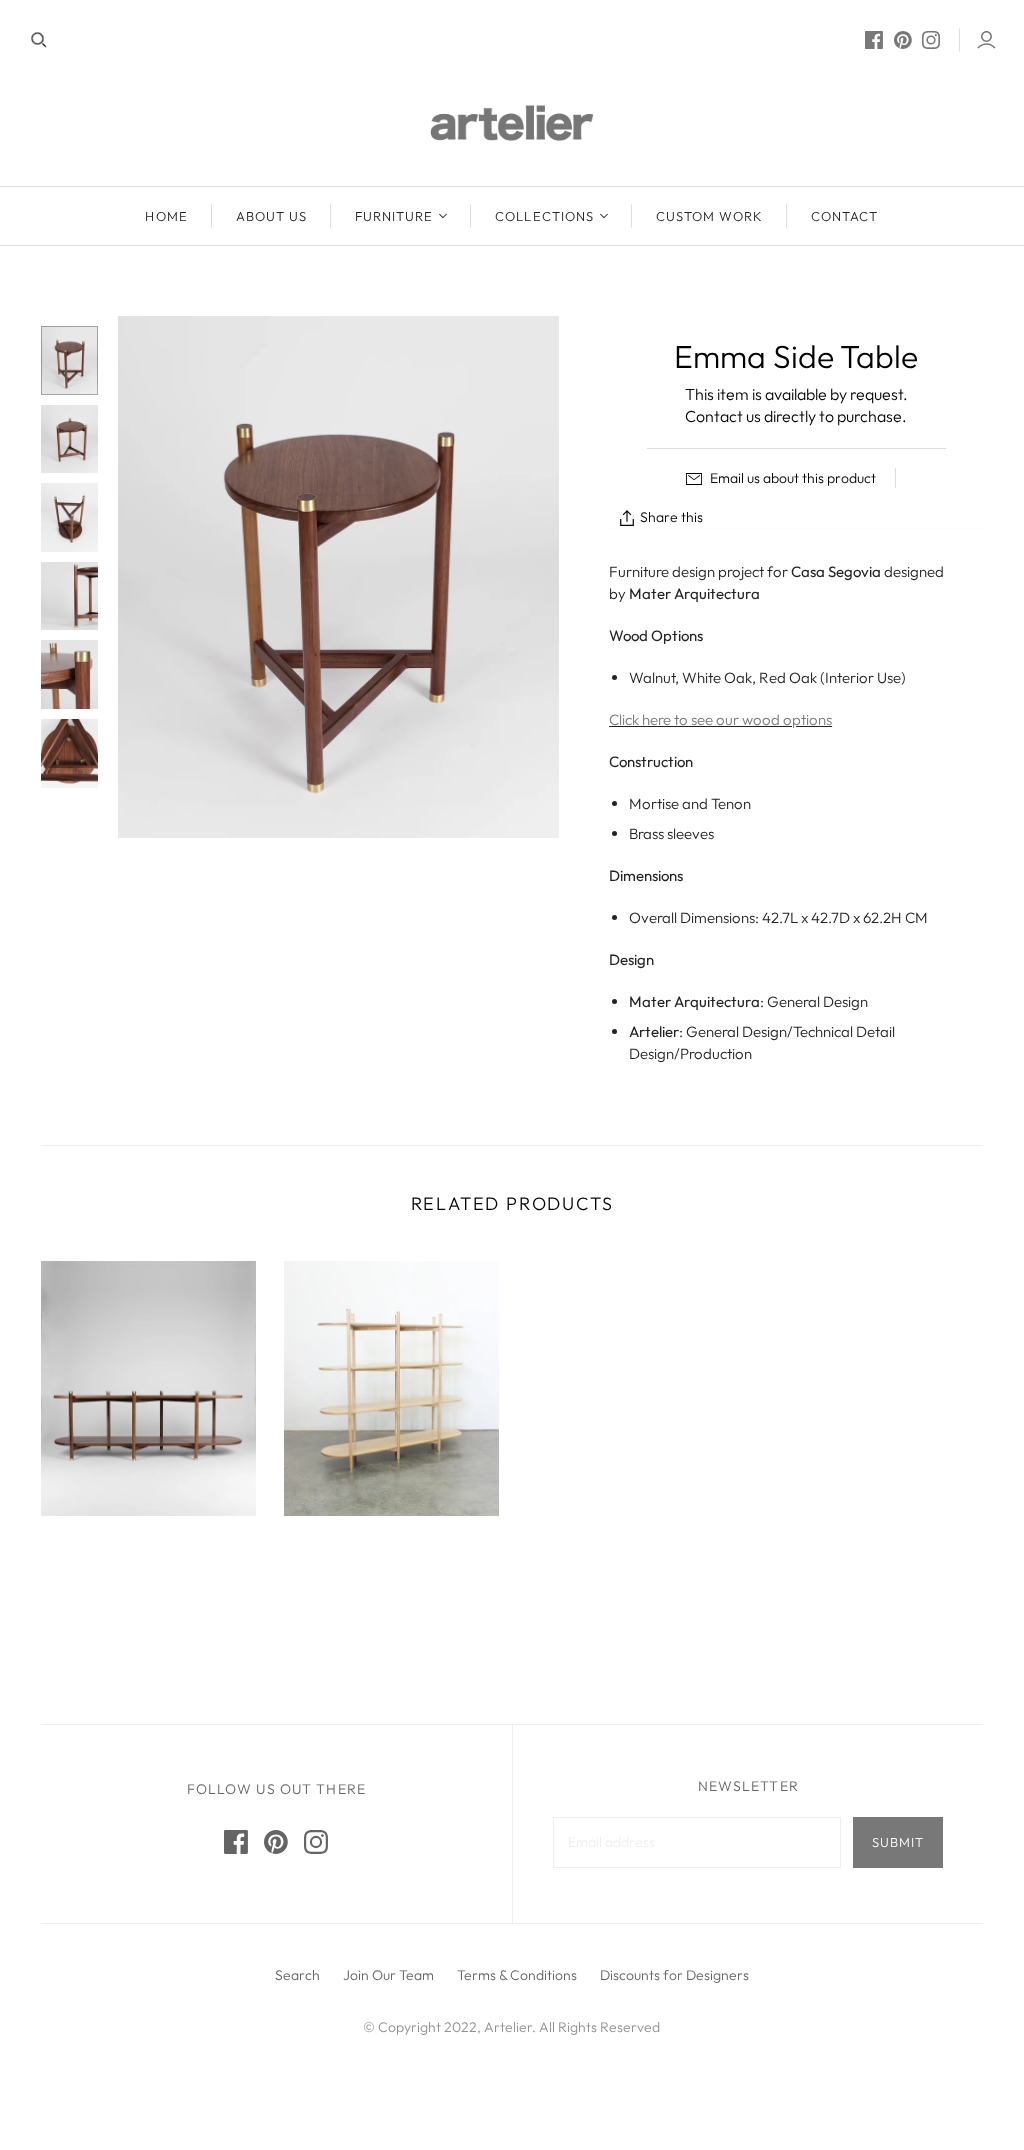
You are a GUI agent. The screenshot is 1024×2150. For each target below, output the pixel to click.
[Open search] (39, 40)
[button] (619, 1946)
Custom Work (709, 216)
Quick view (149, 1577)
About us (271, 216)
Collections (544, 216)
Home (166, 216)
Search (297, 1975)
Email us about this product (791, 478)
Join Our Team (388, 1975)
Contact (844, 216)
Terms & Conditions (517, 1975)
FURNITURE (394, 216)
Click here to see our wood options (720, 719)
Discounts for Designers (674, 1975)
